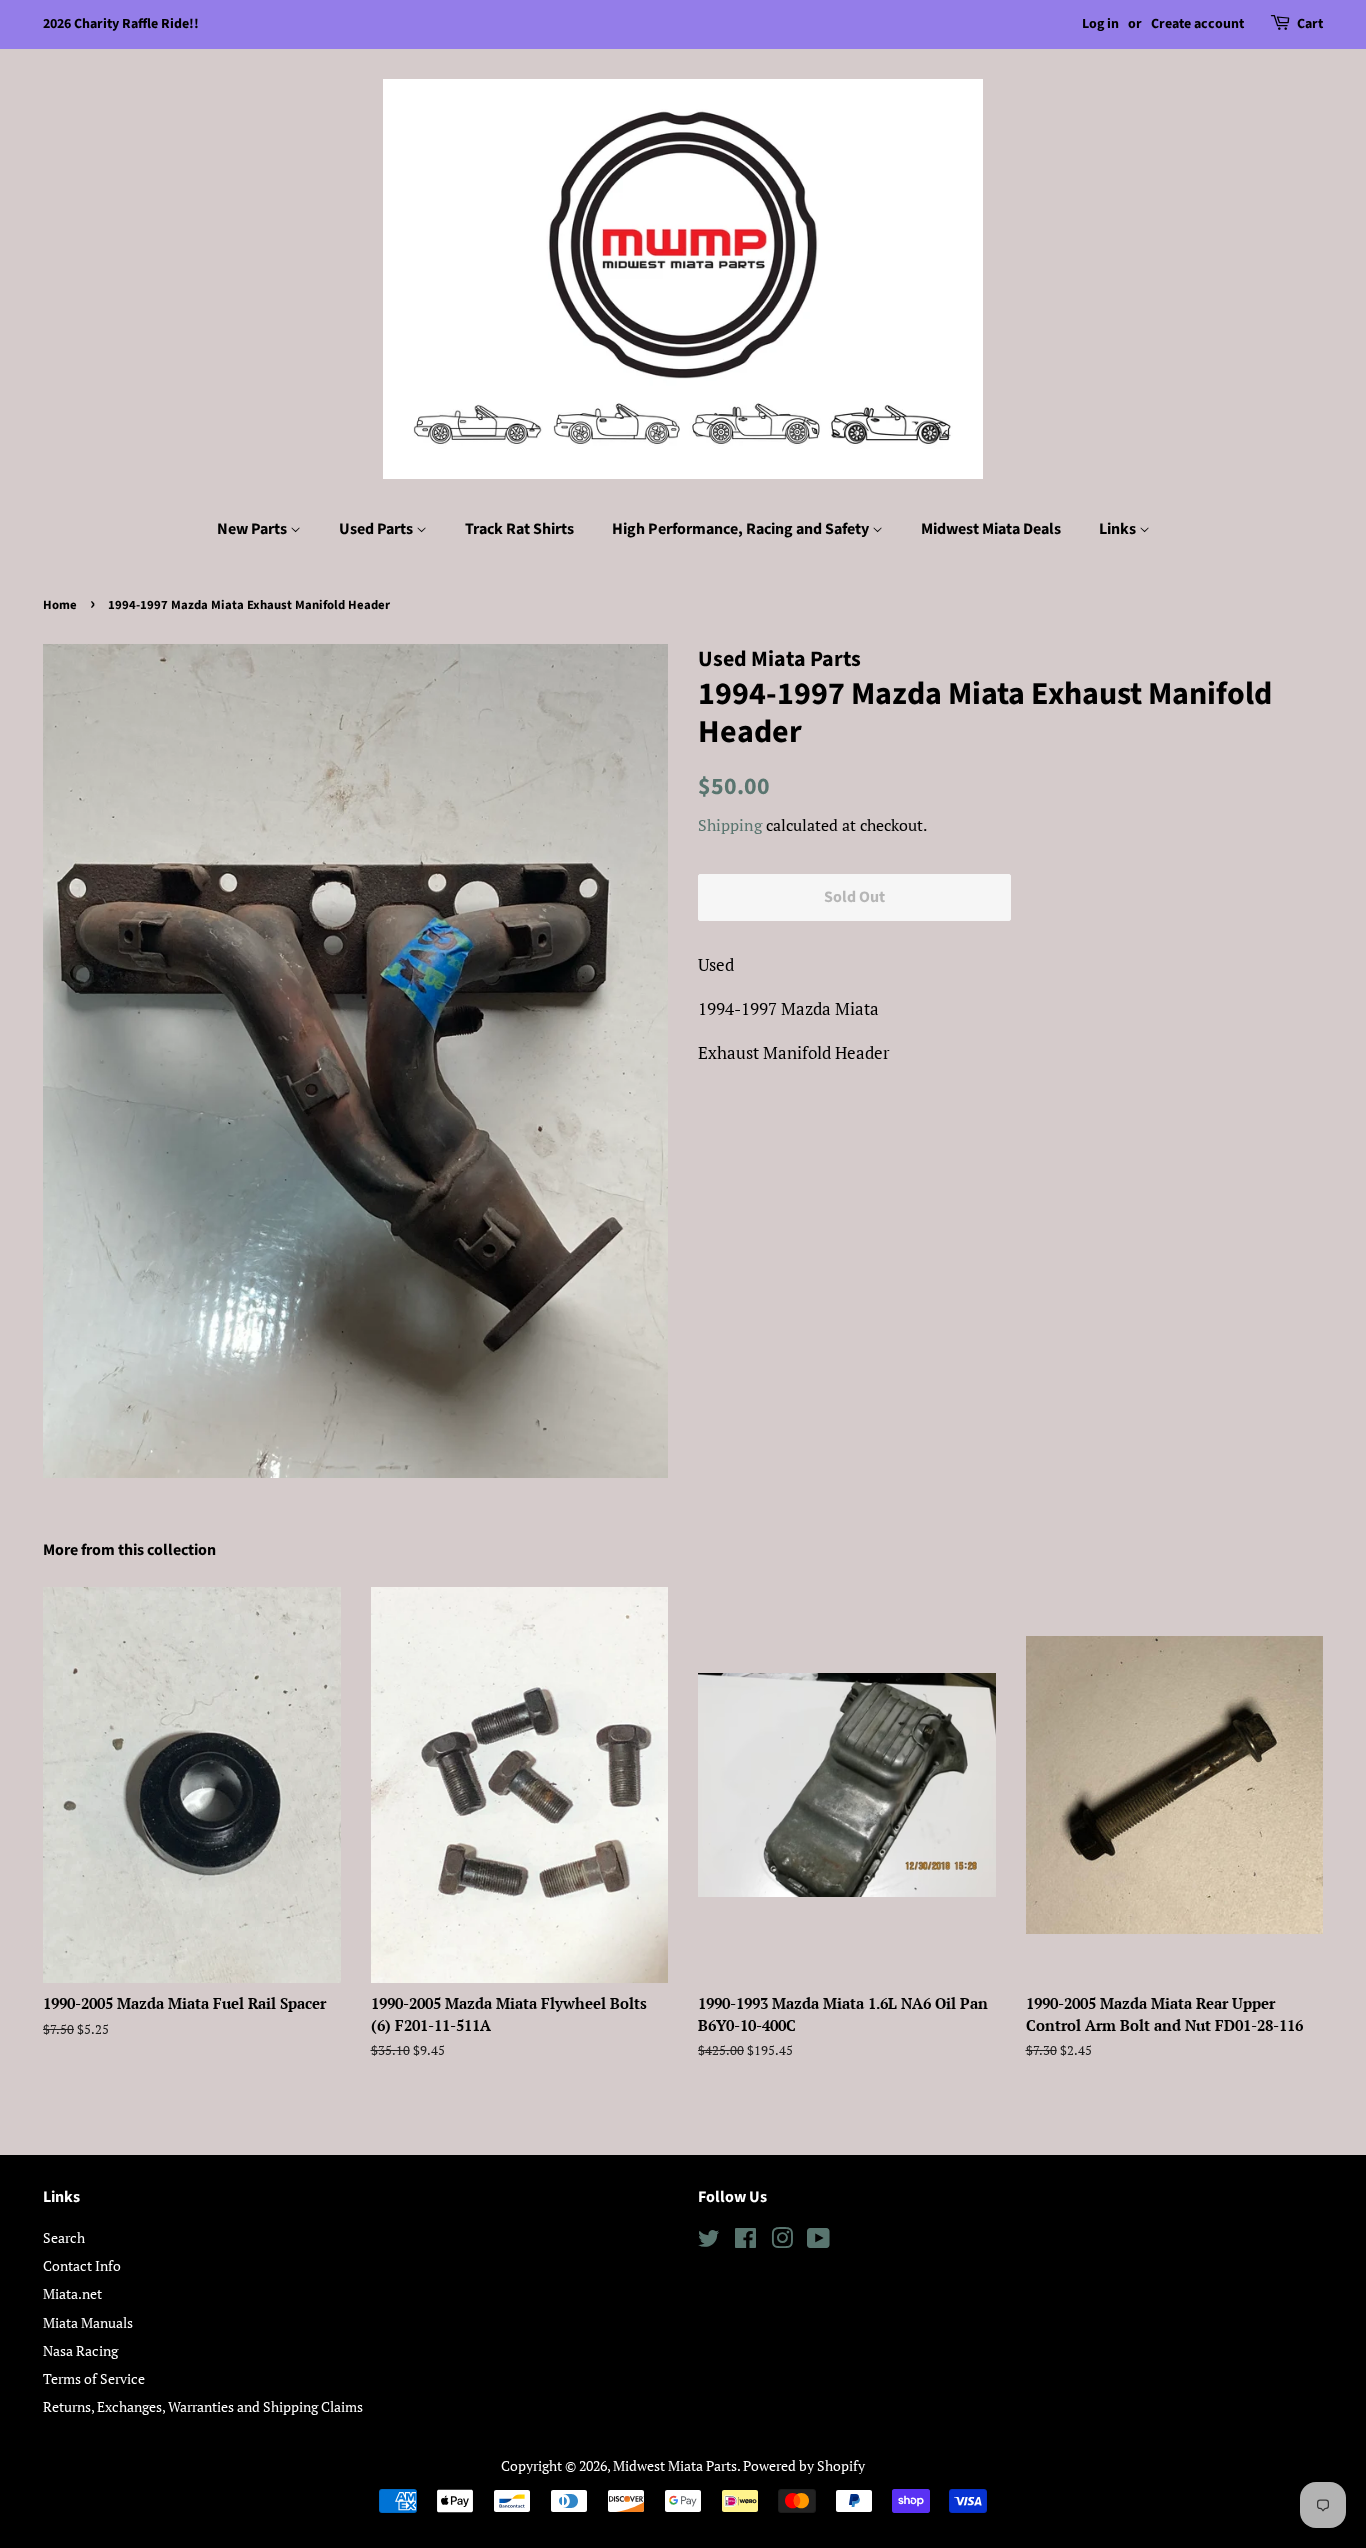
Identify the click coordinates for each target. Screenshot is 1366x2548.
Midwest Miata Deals (991, 529)
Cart (1310, 24)
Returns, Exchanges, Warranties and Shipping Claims (203, 2406)
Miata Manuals (88, 2322)
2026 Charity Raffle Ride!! (121, 24)
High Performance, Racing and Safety (742, 529)
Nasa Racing (80, 2350)
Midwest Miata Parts (675, 2465)
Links (1119, 529)
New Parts (253, 529)
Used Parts (377, 529)
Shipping (730, 825)
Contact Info (82, 2265)
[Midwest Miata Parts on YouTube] (818, 2241)
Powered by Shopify (804, 2465)
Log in (1100, 24)
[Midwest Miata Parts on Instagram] (782, 2241)
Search (64, 2237)
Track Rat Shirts (519, 529)
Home (60, 605)
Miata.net (72, 2293)
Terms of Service (94, 2378)
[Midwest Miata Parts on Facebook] (745, 2241)
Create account (1197, 24)
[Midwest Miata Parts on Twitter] (709, 2241)
